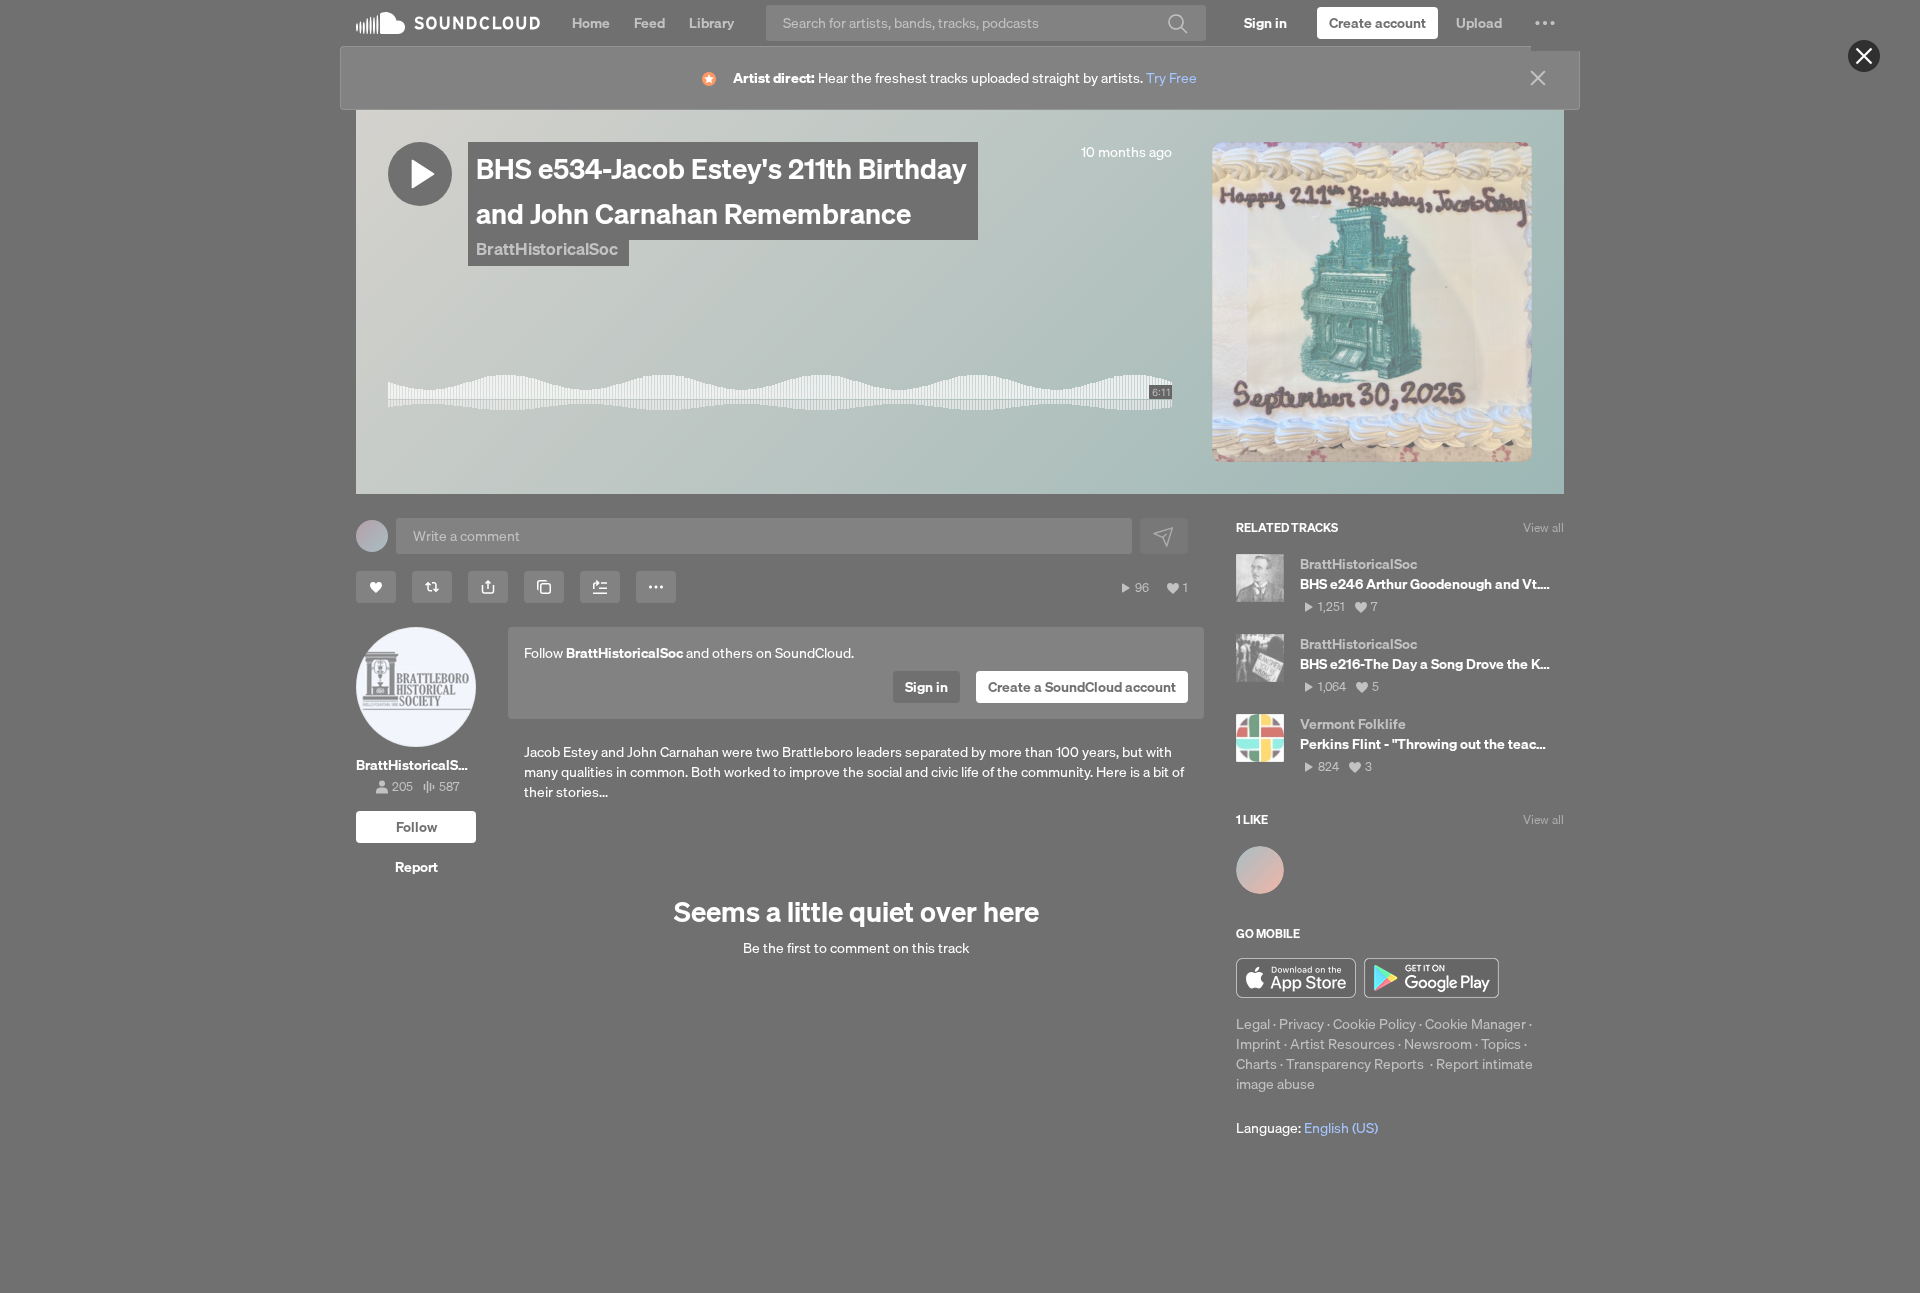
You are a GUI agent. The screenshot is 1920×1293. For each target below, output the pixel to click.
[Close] (1864, 56)
